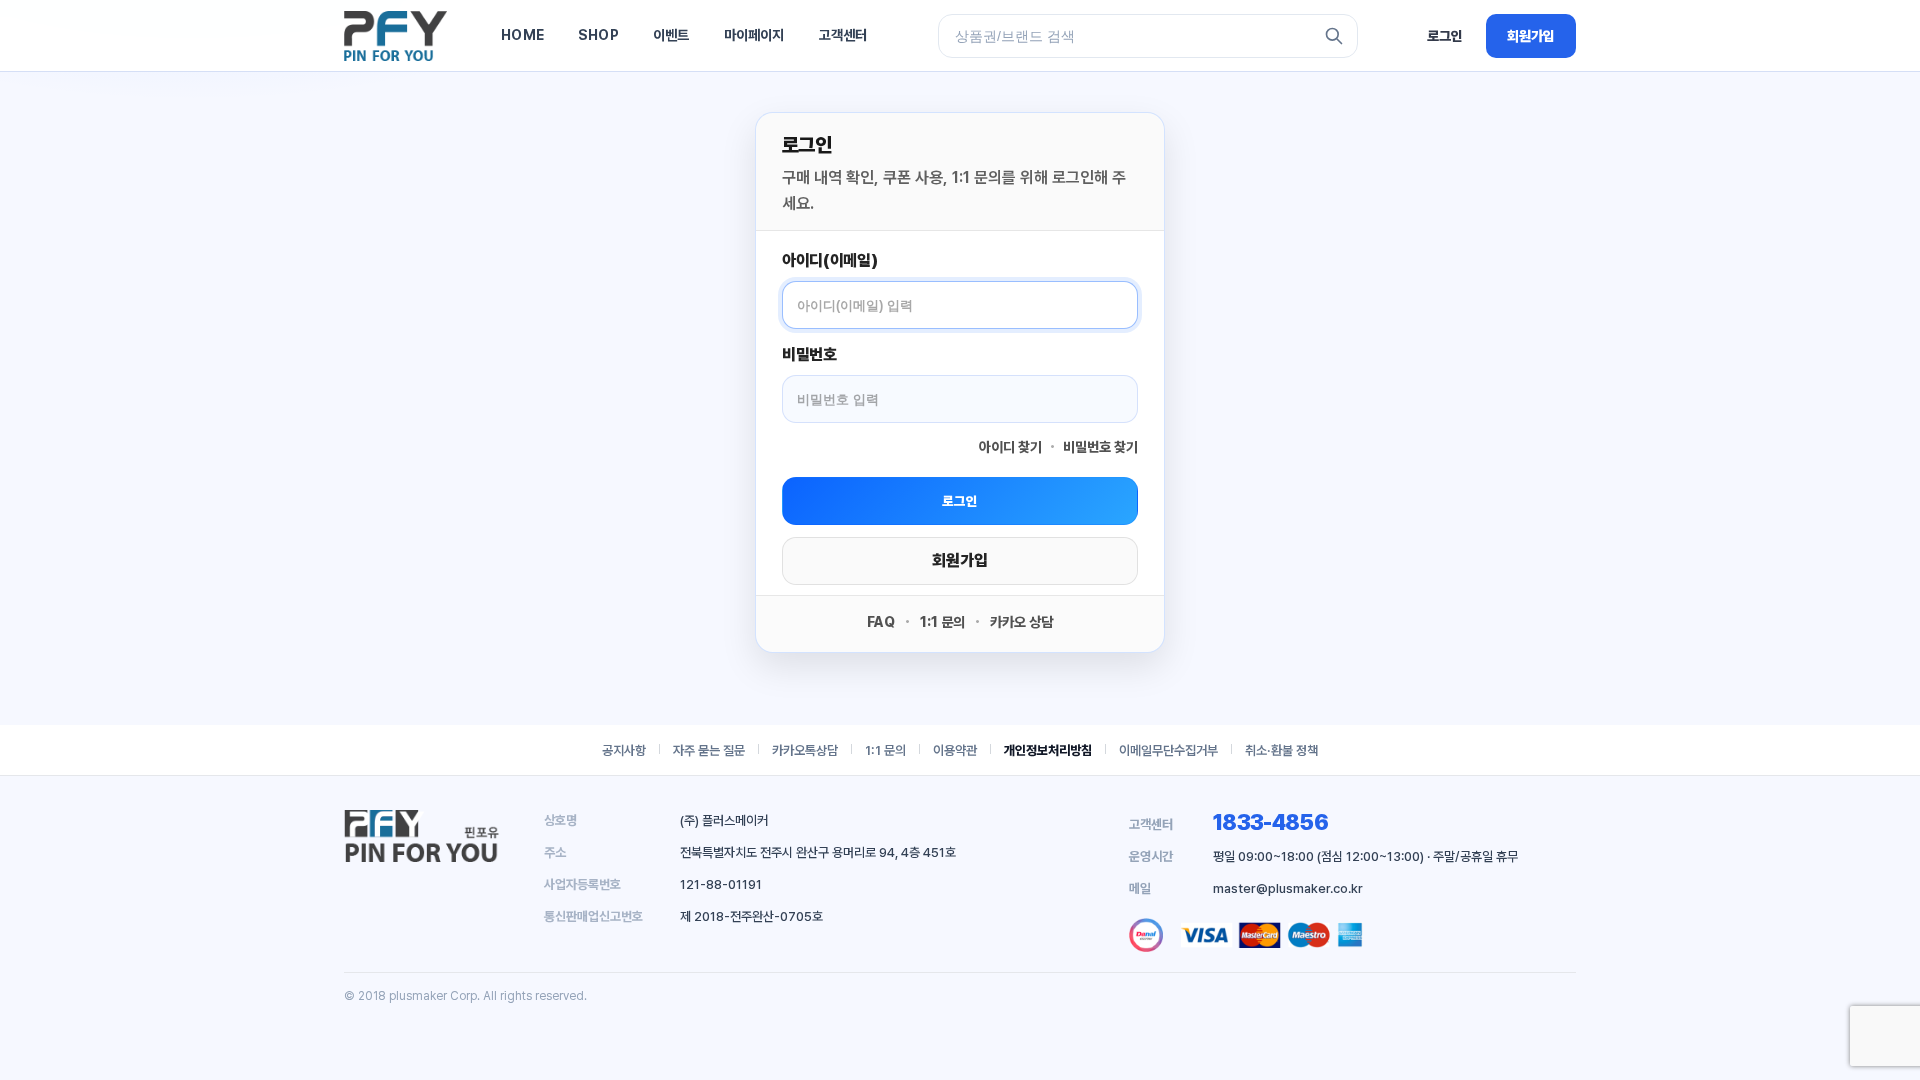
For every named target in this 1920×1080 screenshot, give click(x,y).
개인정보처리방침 (1048, 750)
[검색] (1334, 36)
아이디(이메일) (829, 260)
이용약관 (955, 750)
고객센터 (843, 35)
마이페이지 (754, 35)
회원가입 (1531, 36)
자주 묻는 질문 (709, 750)
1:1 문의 (942, 622)
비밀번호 (809, 354)
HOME (522, 35)
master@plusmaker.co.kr (1288, 888)
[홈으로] (395, 36)
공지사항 (624, 750)
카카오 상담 (1021, 622)
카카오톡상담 (805, 750)
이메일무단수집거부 (1168, 750)
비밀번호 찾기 (1100, 447)
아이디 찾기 (1010, 447)
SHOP (598, 35)
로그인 (1445, 36)
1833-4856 (1270, 822)
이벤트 (671, 35)
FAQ (881, 622)
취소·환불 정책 (1281, 750)
